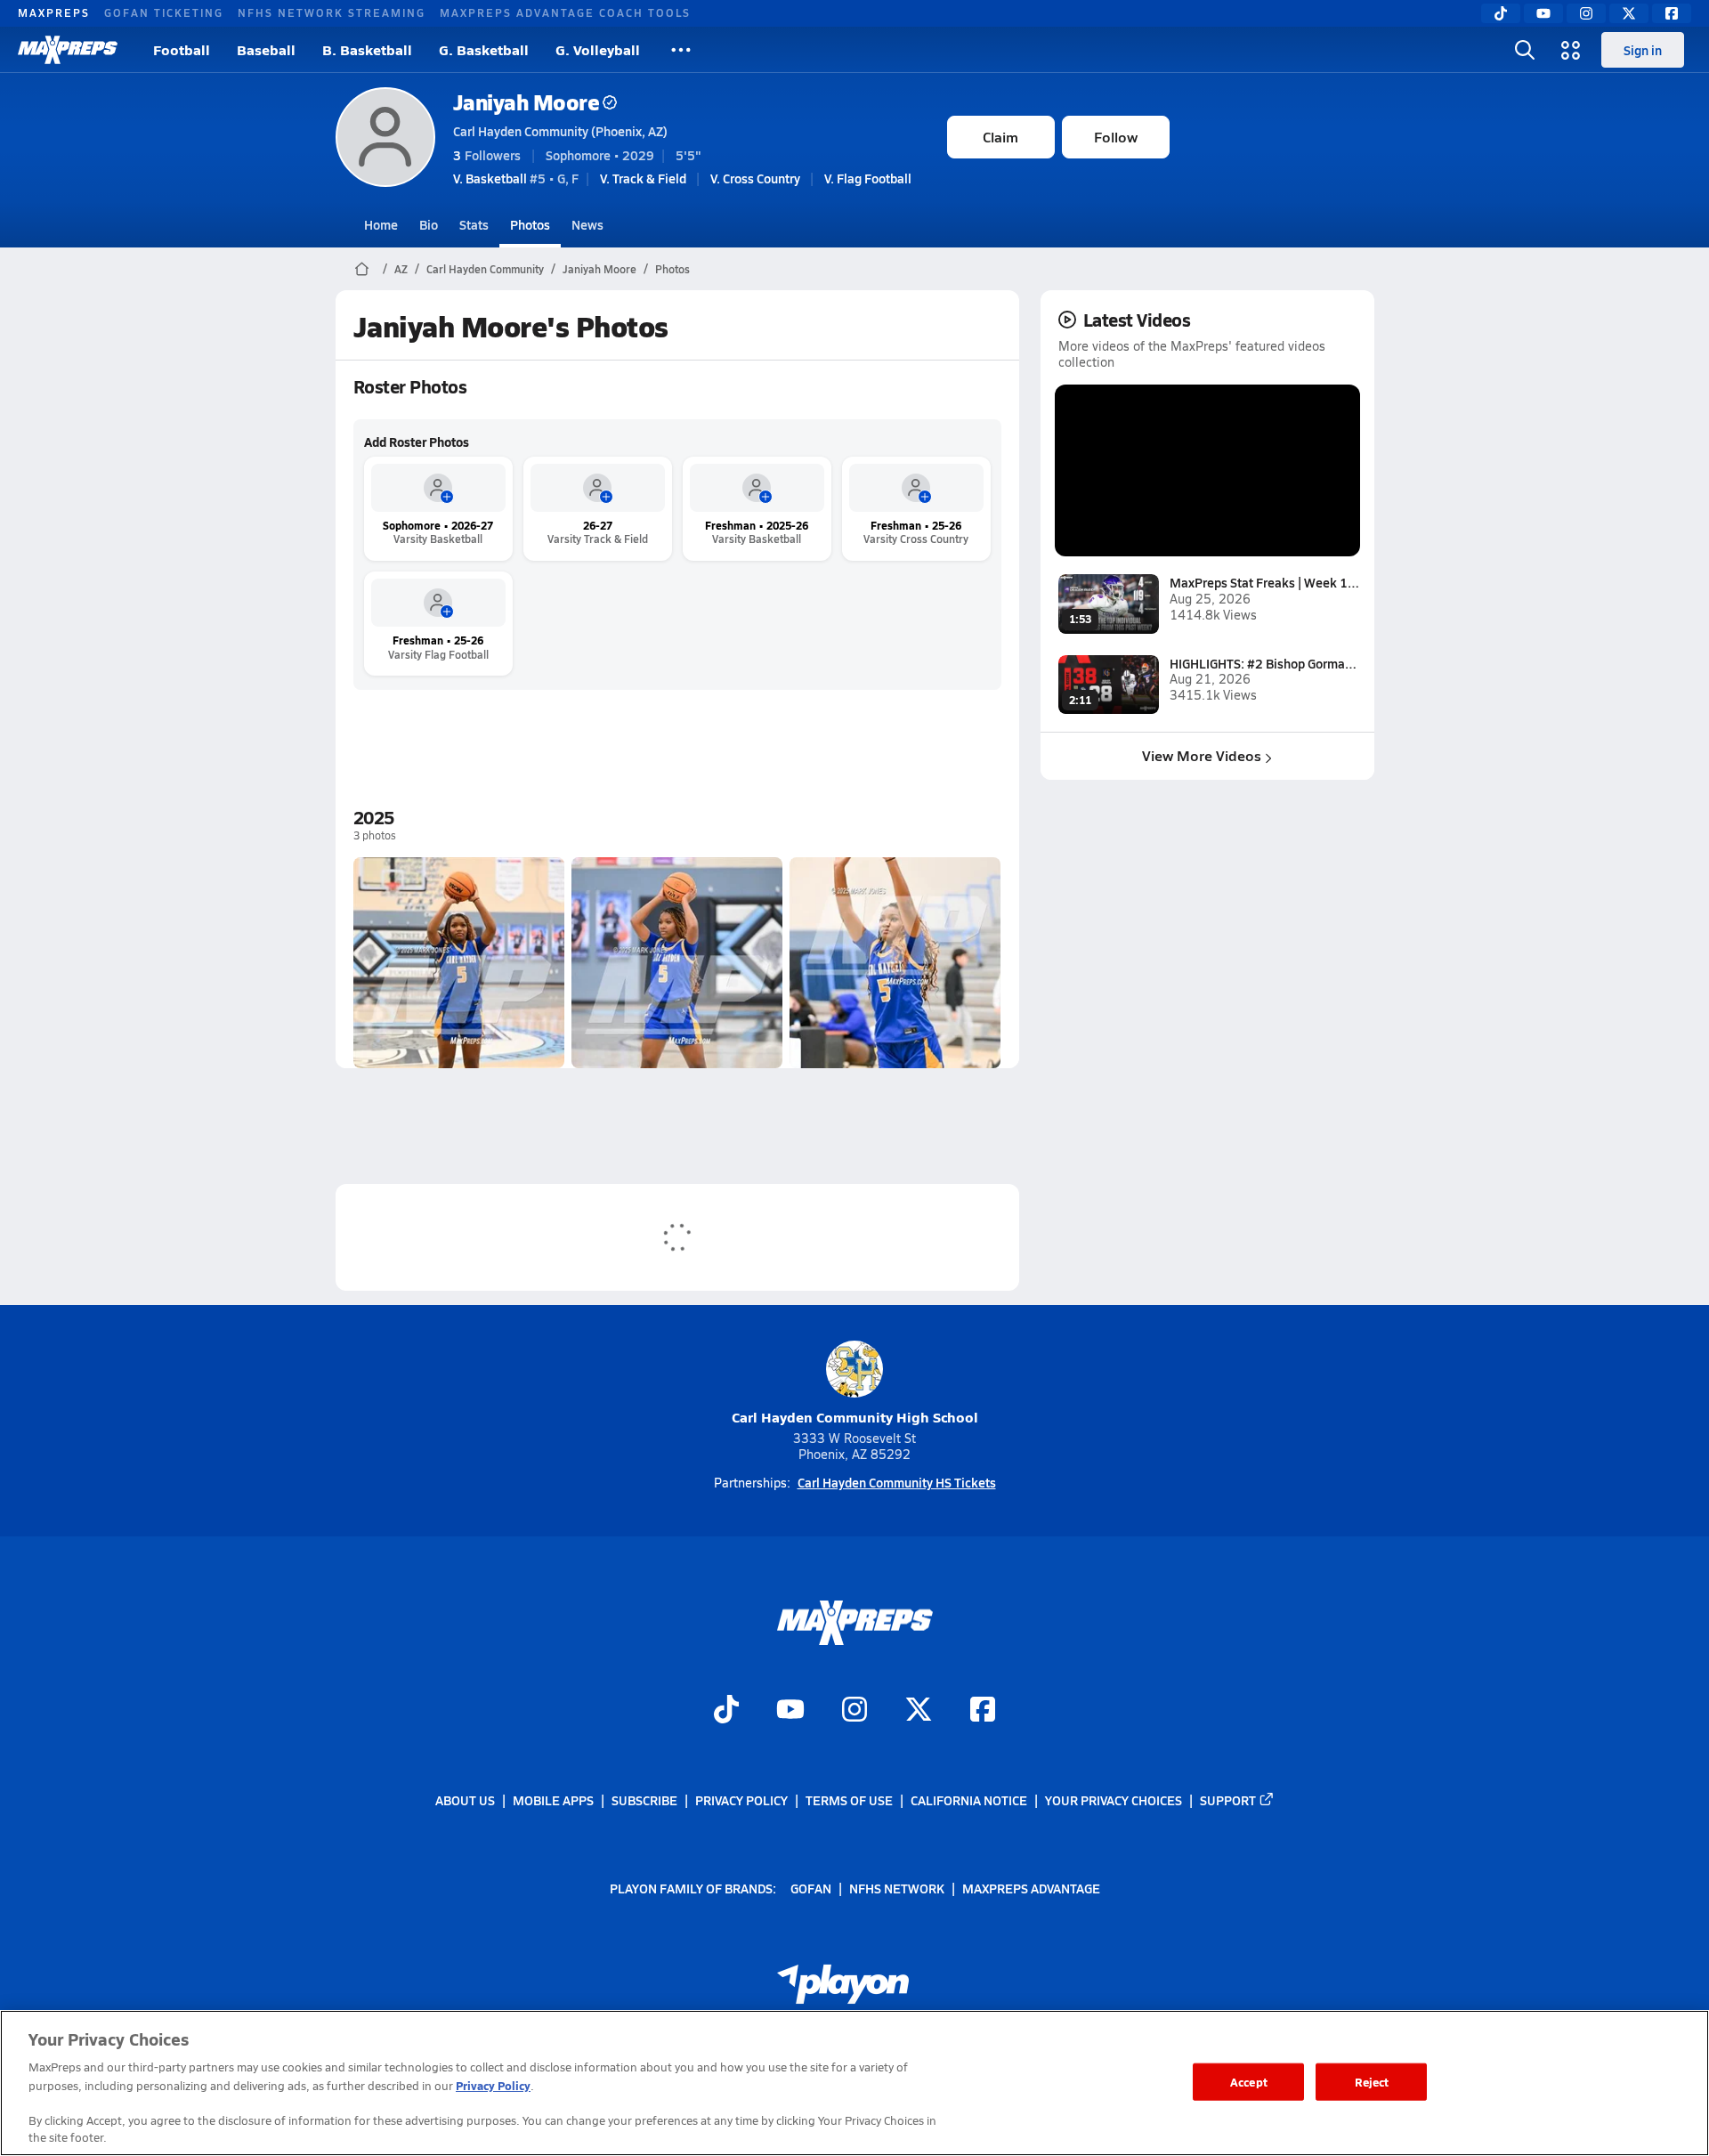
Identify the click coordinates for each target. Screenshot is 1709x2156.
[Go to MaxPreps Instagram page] (854, 1711)
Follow (1116, 137)
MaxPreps (54, 12)
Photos (530, 224)
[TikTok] (1501, 13)
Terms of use (849, 1800)
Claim (1000, 137)
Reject (1372, 2082)
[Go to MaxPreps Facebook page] (983, 1711)
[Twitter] (1629, 13)
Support (1228, 1800)
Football (182, 49)
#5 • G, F (516, 178)
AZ (401, 269)
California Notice (969, 1800)
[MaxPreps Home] (68, 50)
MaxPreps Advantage (1031, 1887)
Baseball (266, 49)
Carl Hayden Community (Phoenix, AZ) (560, 131)
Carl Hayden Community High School (855, 1417)
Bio (429, 224)
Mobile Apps (553, 1800)
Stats (474, 224)
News (587, 224)
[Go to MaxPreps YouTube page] (790, 1711)
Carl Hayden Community (485, 269)
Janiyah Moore (526, 102)
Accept (1249, 2082)
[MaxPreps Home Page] (362, 269)
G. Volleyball (598, 49)
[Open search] (1525, 50)
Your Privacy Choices (1114, 1800)
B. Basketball (367, 49)
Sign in (1643, 50)
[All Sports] (681, 50)
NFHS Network (897, 1887)
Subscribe (644, 1800)
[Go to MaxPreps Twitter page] (919, 1711)
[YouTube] (1543, 13)
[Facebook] (1672, 13)
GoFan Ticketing (164, 12)
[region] (854, 2083)
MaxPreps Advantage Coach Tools (565, 12)
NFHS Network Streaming (332, 12)
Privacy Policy (741, 1800)
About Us (465, 1800)
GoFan (811, 1887)
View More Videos (1202, 755)
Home (381, 224)
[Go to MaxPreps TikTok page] (726, 1711)
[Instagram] (1586, 13)
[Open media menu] (1571, 50)
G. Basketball (484, 49)
